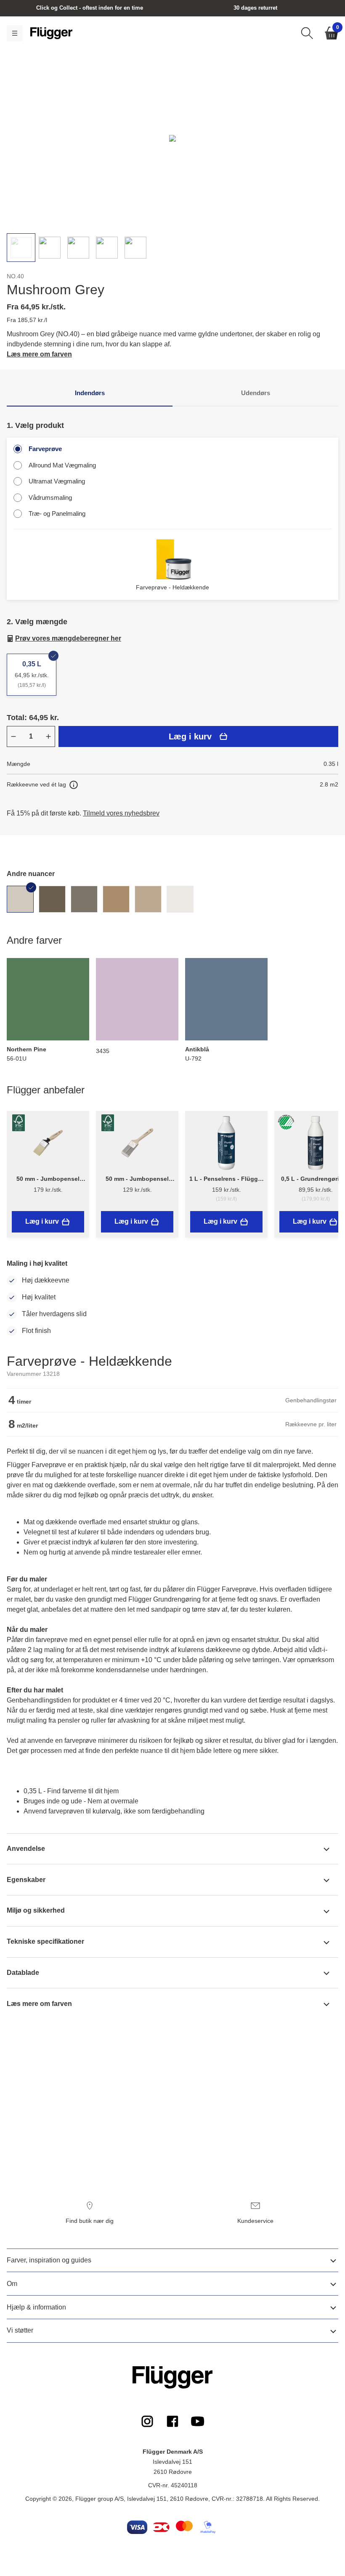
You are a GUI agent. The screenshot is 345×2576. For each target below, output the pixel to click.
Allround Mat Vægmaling (62, 465)
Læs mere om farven (39, 354)
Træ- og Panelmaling (57, 513)
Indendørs (90, 393)
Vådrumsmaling (50, 498)
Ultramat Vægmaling (57, 481)
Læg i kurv (190, 736)
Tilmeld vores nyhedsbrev (121, 813)
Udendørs (256, 393)
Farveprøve (45, 449)
